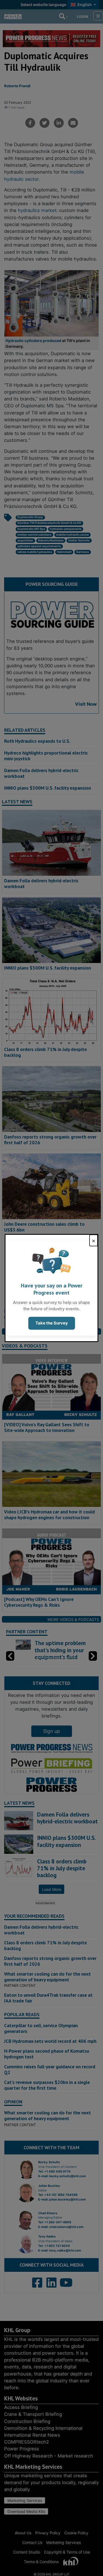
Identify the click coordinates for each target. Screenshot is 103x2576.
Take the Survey (52, 1323)
